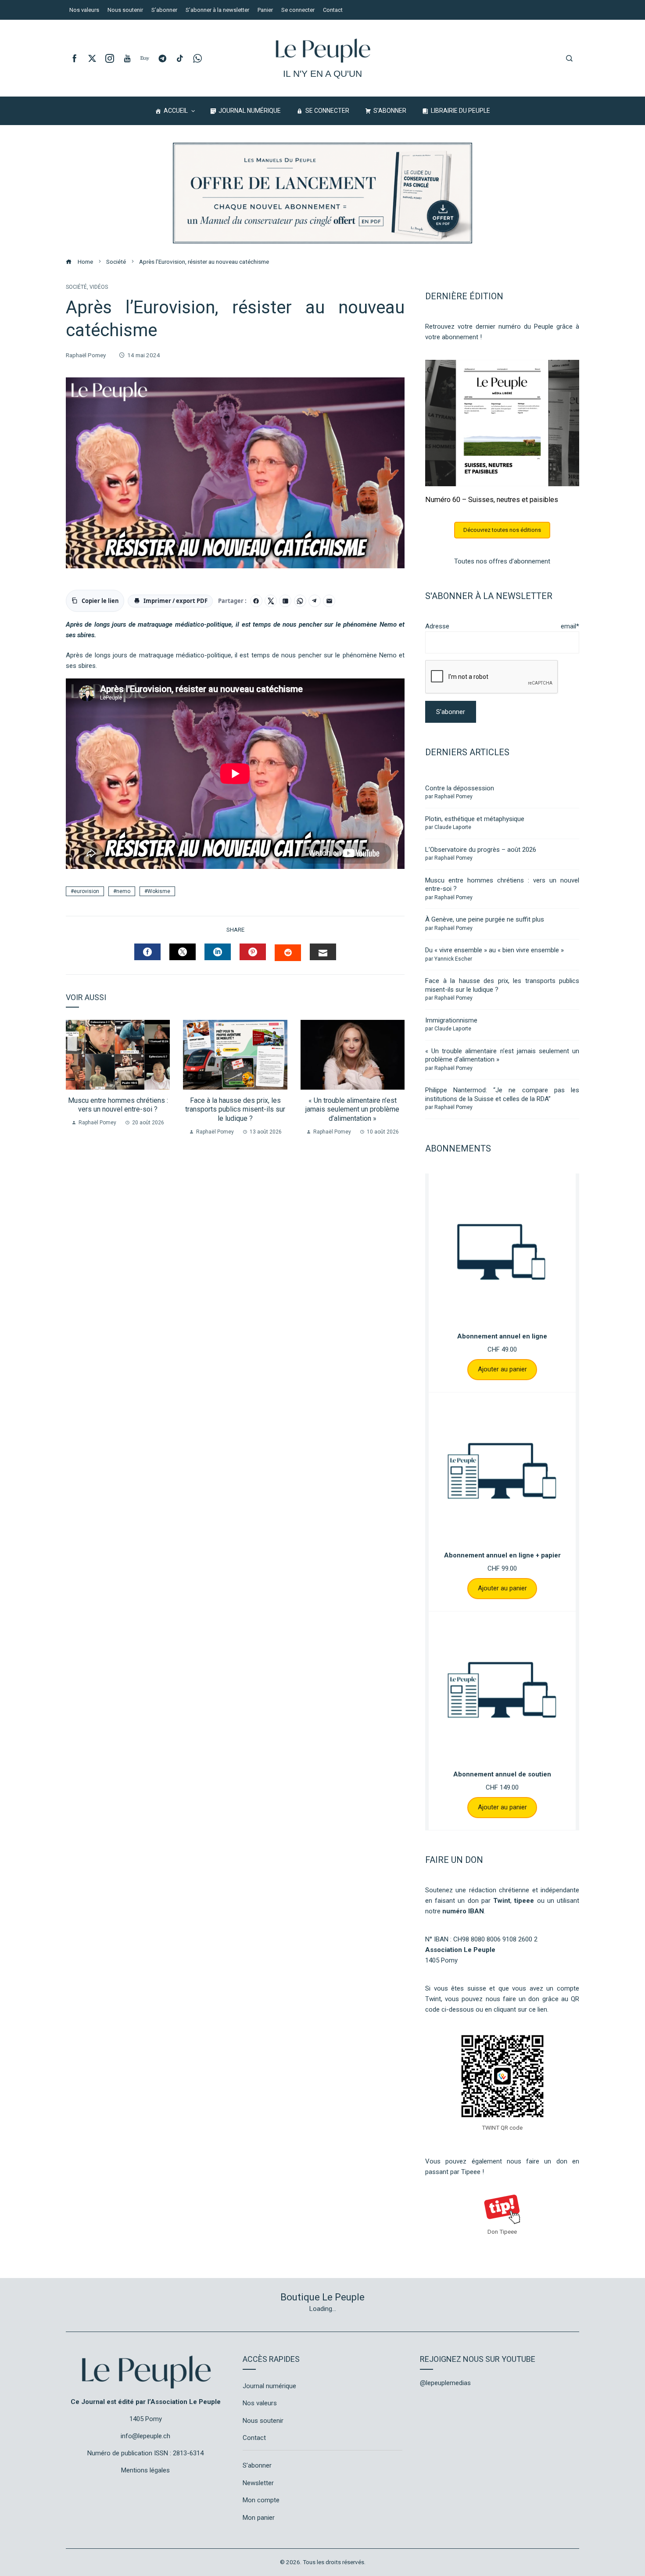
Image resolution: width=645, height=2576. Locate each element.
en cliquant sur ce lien (516, 2009)
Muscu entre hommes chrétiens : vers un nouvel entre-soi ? (118, 1105)
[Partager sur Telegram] (315, 601)
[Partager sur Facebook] (256, 601)
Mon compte (261, 2500)
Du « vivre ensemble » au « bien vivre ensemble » (494, 950)
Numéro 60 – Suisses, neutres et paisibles (492, 500)
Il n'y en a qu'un (322, 74)
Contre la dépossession (460, 788)
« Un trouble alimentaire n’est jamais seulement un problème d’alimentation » (352, 1110)
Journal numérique (269, 2386)
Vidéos (99, 287)
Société (76, 287)
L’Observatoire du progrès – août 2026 (481, 850)
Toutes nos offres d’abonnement (502, 561)
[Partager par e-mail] (329, 601)
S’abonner (257, 2465)
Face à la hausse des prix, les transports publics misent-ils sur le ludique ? (235, 1110)
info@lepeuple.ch (145, 2436)
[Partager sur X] (271, 601)
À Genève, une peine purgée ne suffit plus (485, 919)
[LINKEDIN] (218, 952)
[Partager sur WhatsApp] (300, 601)
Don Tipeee (502, 2232)
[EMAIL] (323, 952)
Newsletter (258, 2483)
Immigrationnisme (451, 1020)
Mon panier (259, 2518)
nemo (123, 891)
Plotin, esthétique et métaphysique (475, 819)
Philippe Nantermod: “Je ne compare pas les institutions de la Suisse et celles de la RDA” (502, 1094)
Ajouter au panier (502, 1369)
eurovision (86, 891)
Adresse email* (502, 626)
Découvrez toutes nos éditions (502, 530)
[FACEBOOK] (147, 952)
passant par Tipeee (453, 2172)
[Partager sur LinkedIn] (285, 601)
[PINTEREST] (253, 952)
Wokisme (159, 891)
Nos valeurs (260, 2403)
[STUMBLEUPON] (288, 953)
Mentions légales (145, 2470)
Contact (254, 2438)
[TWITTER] (183, 952)
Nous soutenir (263, 2421)
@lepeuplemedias (445, 2383)
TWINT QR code (502, 2128)
